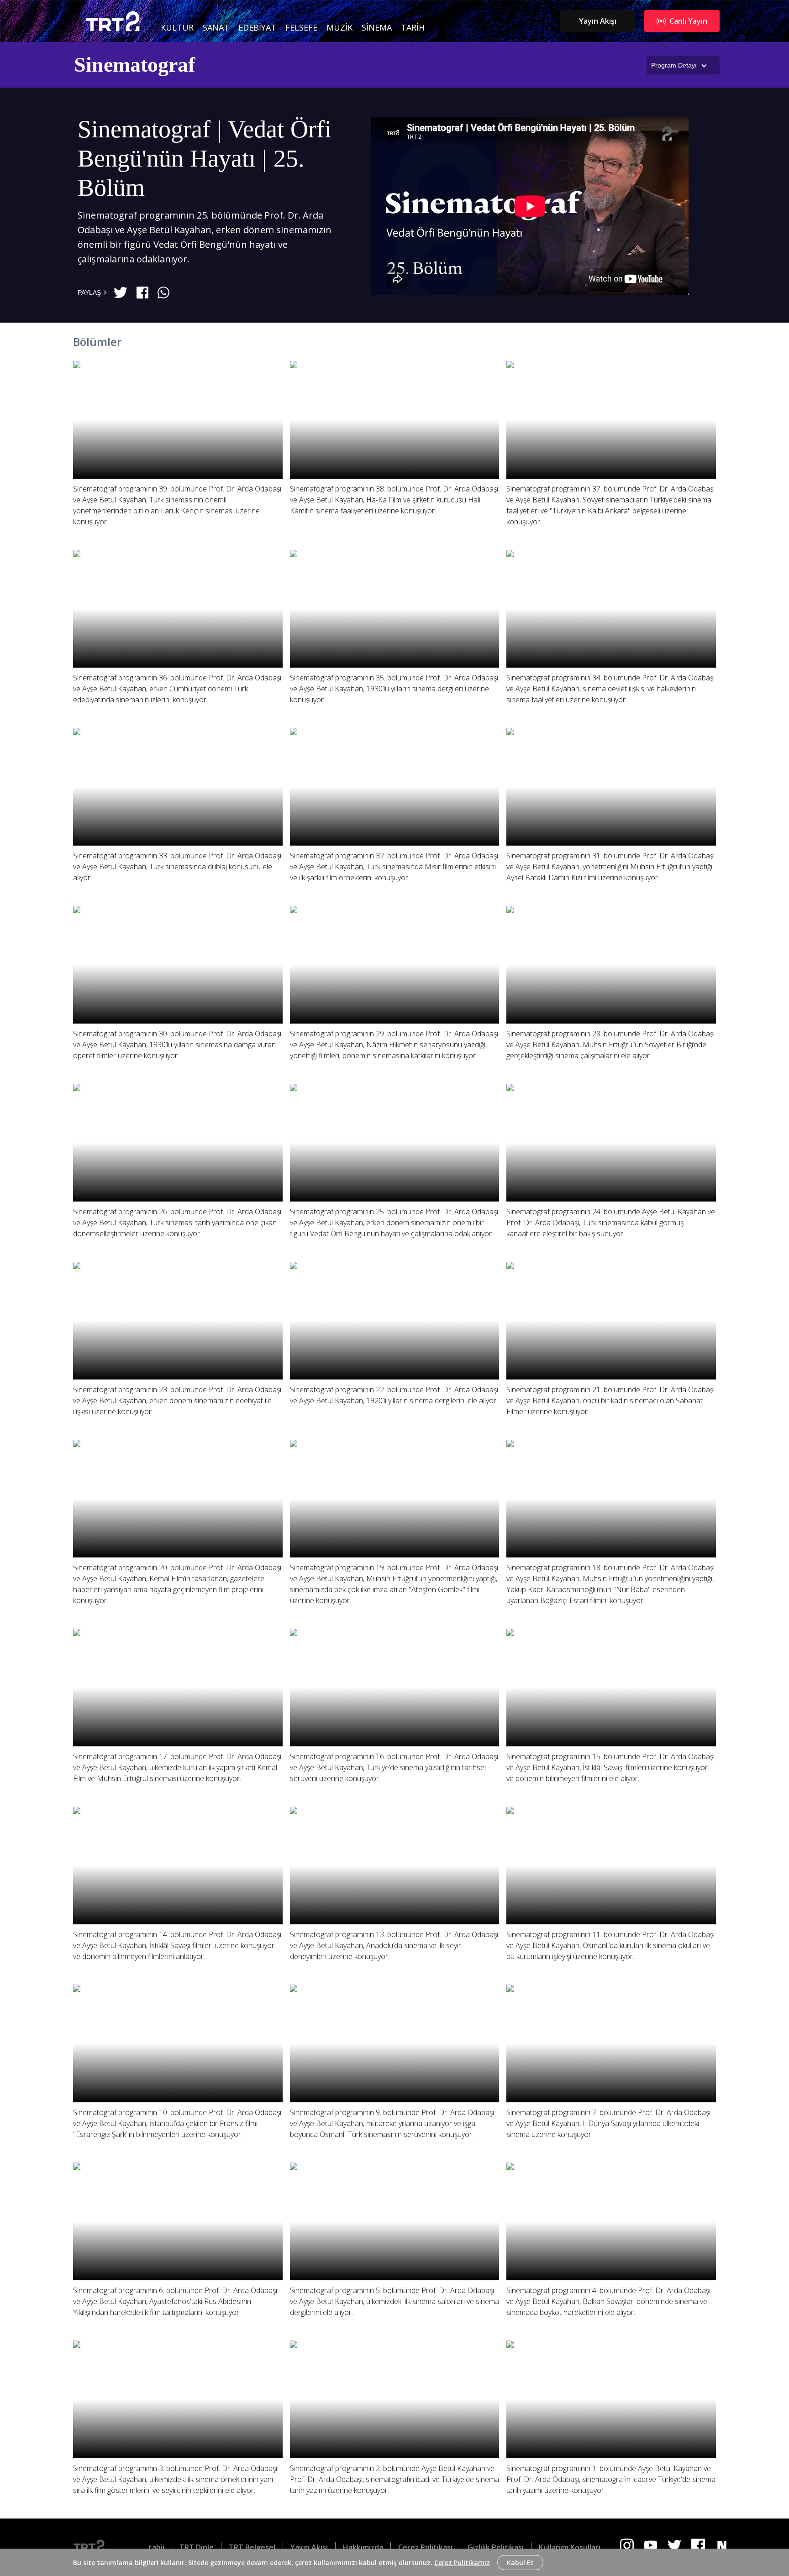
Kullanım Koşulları (570, 2547)
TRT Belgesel (252, 2547)
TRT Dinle (197, 2547)
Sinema (377, 27)
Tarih (413, 27)
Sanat (216, 27)
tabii (156, 2547)
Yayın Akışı (598, 21)
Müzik (339, 27)
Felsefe (301, 27)
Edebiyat (257, 27)
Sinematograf (134, 65)
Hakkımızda (363, 2547)
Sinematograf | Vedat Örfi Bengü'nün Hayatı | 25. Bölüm (205, 159)
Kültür (177, 27)
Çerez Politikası (425, 2547)
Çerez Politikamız (462, 2563)
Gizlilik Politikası (496, 2547)
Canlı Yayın (688, 21)
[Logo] (96, 2547)
